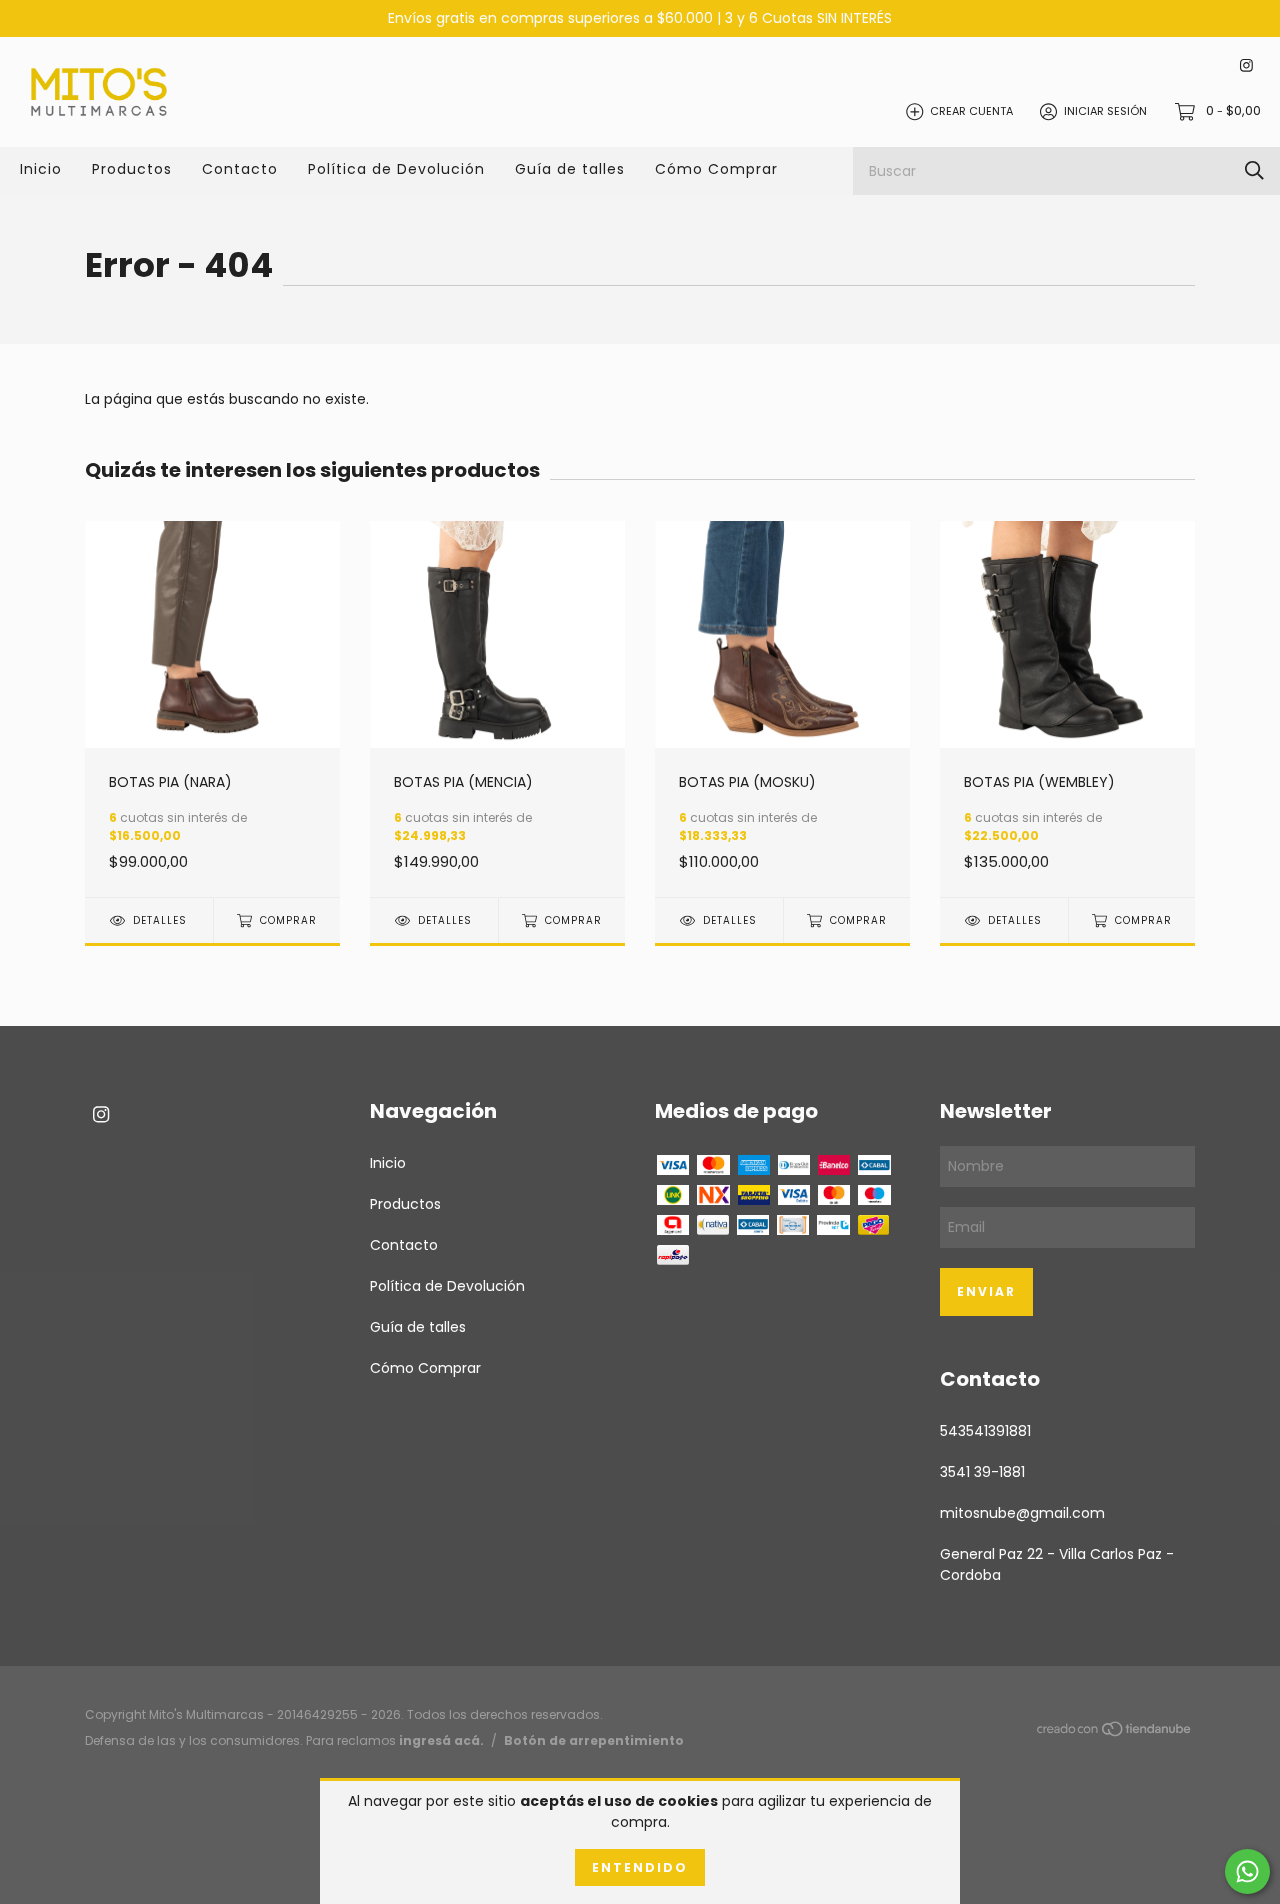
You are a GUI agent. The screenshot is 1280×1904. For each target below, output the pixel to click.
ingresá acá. (441, 1740)
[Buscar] (1254, 170)
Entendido (640, 1867)
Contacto (240, 169)
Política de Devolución (396, 169)
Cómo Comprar (716, 169)
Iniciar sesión (1105, 111)
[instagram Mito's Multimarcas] (1246, 66)
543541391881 (985, 1431)
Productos (132, 169)
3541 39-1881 (982, 1472)
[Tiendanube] (1115, 1732)
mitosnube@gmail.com (1022, 1513)
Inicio (41, 169)
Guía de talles (570, 169)
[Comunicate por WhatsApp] (1247, 1871)
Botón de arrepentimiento (594, 1740)
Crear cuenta (971, 111)
